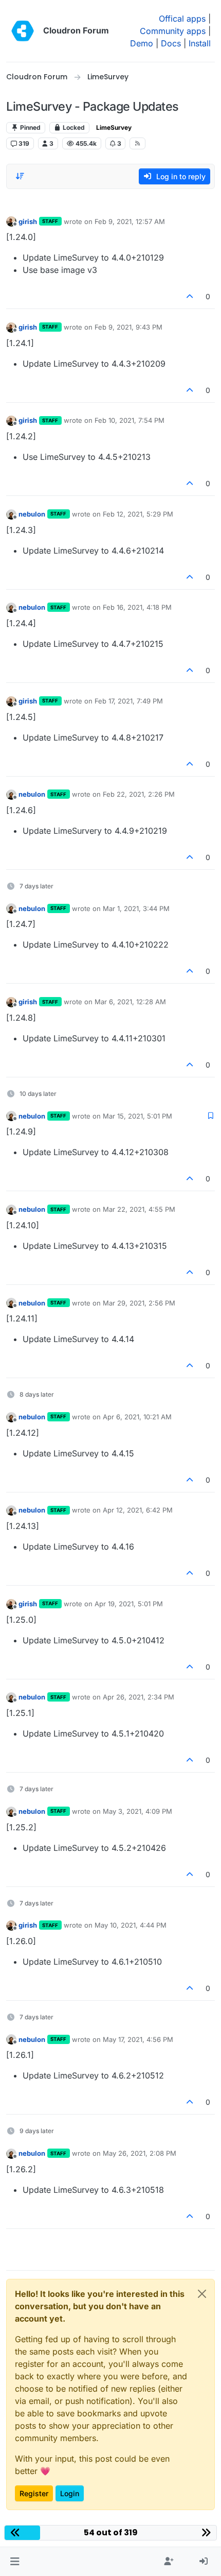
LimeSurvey (114, 127)
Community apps (173, 31)
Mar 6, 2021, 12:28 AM (130, 1002)
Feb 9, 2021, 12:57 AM (130, 221)
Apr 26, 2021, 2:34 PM (139, 1697)
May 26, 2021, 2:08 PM (140, 2153)
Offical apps (182, 19)
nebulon (32, 514)
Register (34, 2493)
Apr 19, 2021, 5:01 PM (129, 1604)
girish (28, 221)
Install (200, 43)
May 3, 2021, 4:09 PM (137, 1811)
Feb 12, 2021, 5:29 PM (138, 514)
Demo (142, 43)
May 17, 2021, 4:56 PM (138, 2039)
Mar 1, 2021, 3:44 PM (136, 908)
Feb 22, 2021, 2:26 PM (139, 794)
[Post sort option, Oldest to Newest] (20, 176)
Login (70, 2493)
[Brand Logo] (23, 31)
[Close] (202, 2294)
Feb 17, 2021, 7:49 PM (129, 701)
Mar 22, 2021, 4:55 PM (139, 1209)
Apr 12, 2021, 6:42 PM (138, 1510)
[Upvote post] (190, 296)
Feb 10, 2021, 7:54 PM (130, 420)
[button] (15, 2562)
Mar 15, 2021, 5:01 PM (137, 1116)
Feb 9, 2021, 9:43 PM (128, 327)
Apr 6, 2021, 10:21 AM (137, 1417)
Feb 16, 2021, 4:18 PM (137, 607)
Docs (171, 43)
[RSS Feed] (137, 143)
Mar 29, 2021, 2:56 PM (139, 1303)
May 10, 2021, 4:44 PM (131, 1925)
